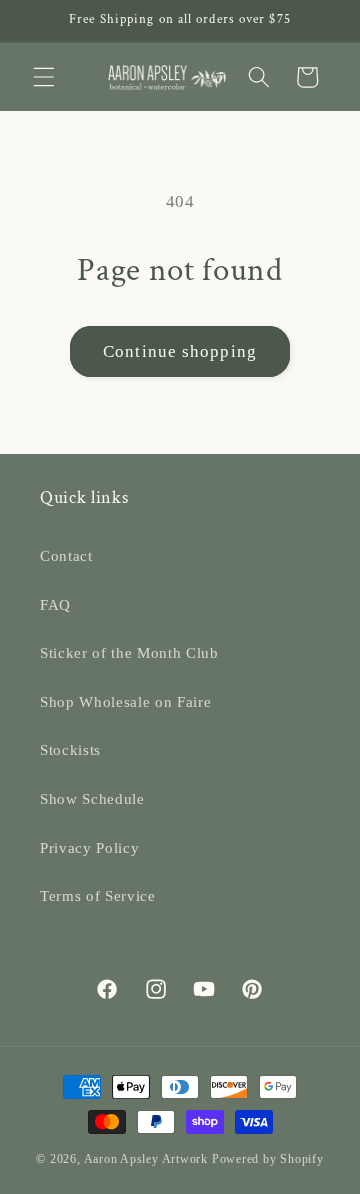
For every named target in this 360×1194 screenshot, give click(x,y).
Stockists (70, 749)
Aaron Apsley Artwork (146, 1159)
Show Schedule (92, 798)
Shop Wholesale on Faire (125, 701)
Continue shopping (180, 351)
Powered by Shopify (268, 1159)
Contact (66, 555)
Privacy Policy (89, 847)
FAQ (55, 604)
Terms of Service (98, 895)
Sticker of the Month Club (129, 652)
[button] (44, 77)
